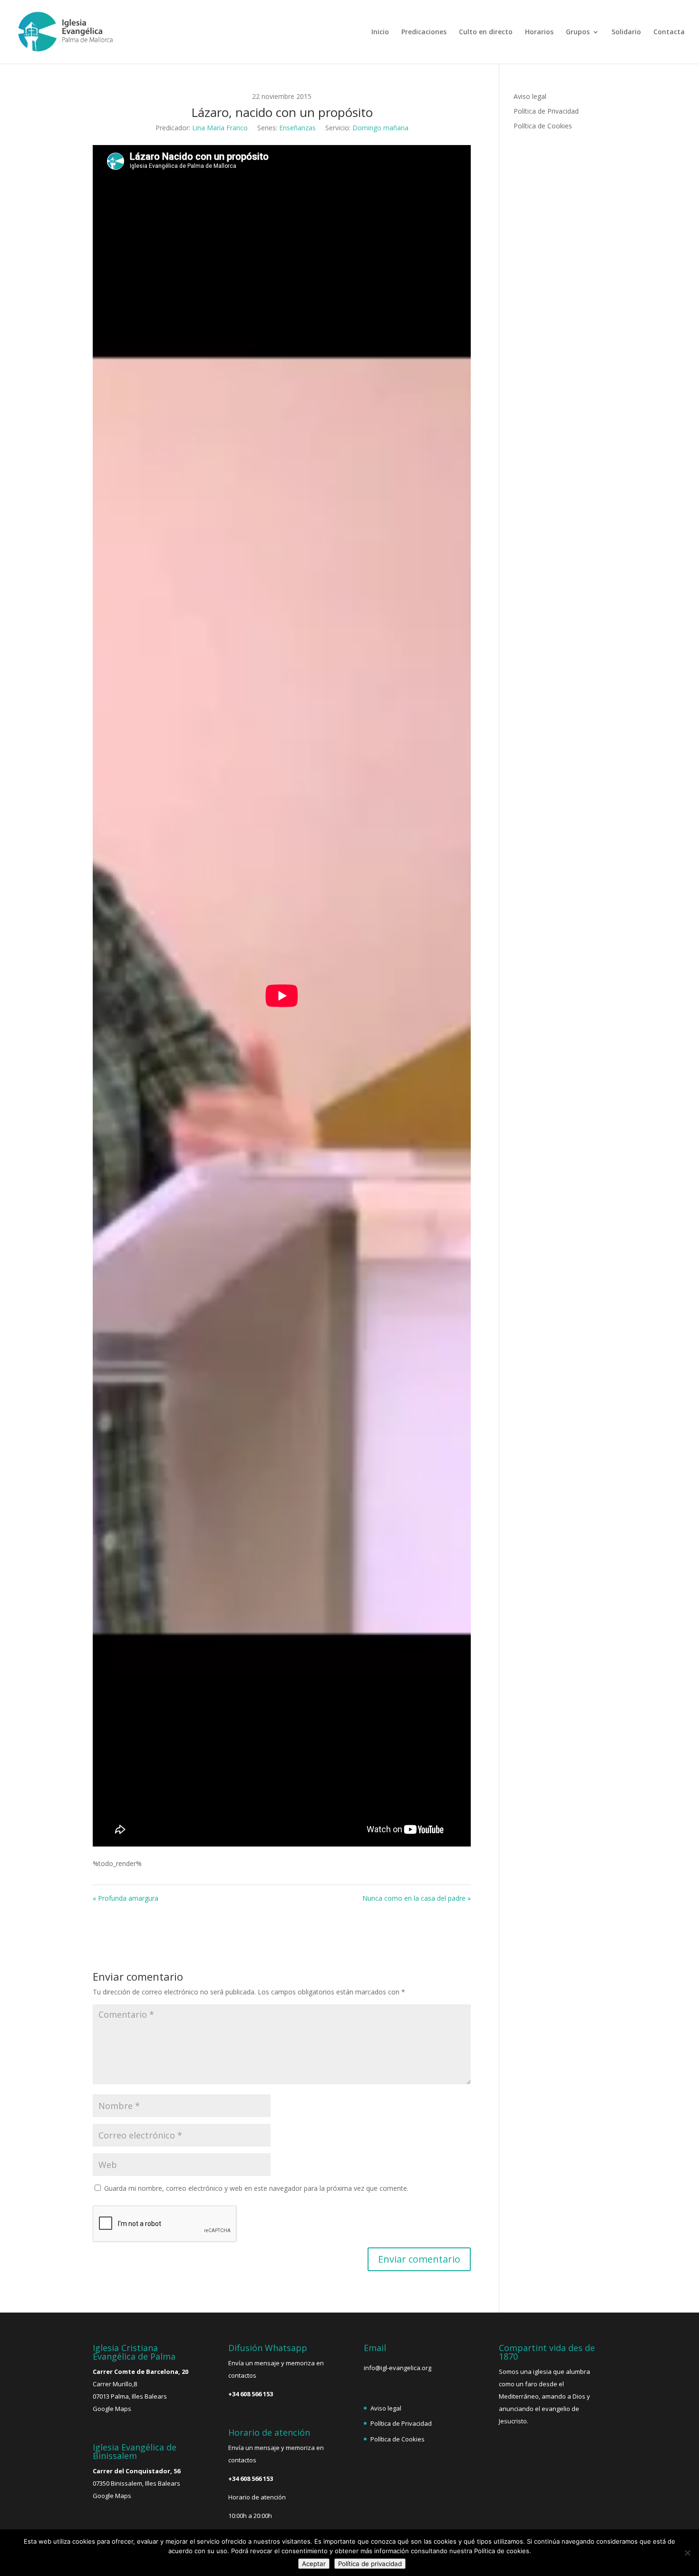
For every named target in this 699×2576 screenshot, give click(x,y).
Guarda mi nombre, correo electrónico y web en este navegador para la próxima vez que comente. (256, 2188)
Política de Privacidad (546, 111)
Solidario (626, 32)
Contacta (669, 32)
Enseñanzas (297, 128)
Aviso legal (530, 96)
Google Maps (112, 2409)
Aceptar (314, 2564)
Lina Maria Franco (220, 128)
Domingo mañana (380, 128)
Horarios (539, 32)
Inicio (380, 32)
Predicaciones (424, 32)
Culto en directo (486, 32)
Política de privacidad (370, 2564)
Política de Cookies (543, 126)
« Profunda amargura (126, 1898)
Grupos (578, 32)
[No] (687, 2553)
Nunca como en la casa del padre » (417, 1898)
